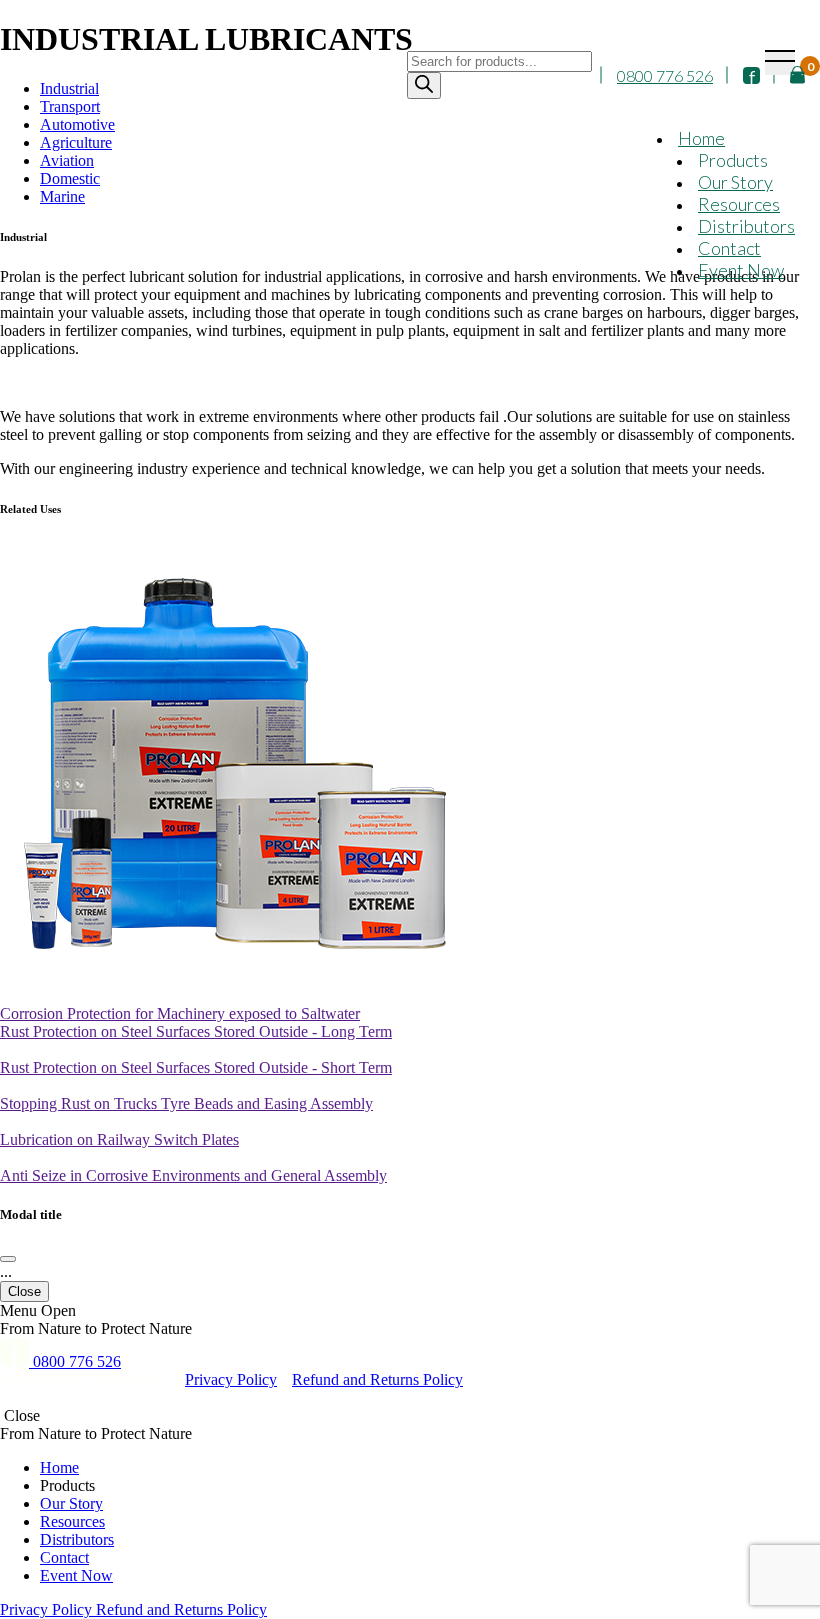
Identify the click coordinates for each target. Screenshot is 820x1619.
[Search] (424, 85)
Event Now (741, 270)
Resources (739, 204)
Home (701, 138)
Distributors (746, 226)
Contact (729, 248)
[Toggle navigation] (780, 62)
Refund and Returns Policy (377, 1379)
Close (24, 1291)
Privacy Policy (231, 1379)
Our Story (735, 182)
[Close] (8, 1259)
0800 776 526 (665, 75)
